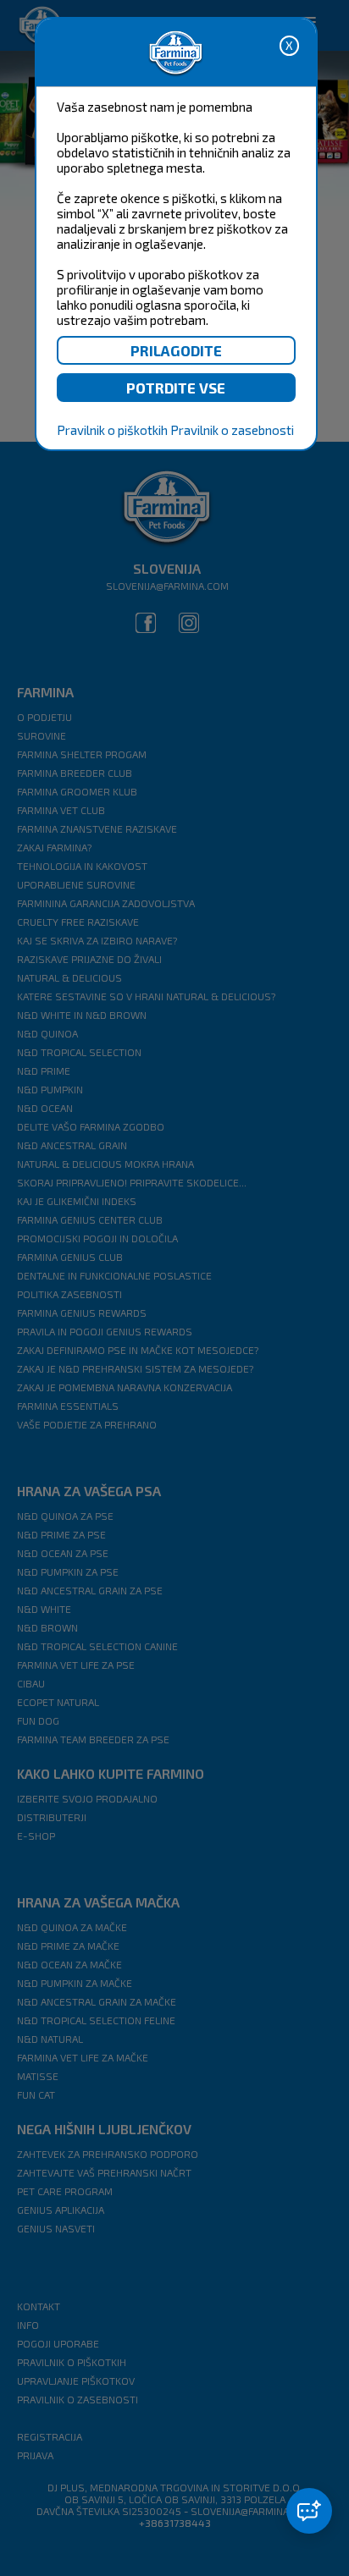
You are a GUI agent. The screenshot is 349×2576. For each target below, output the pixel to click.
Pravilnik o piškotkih (112, 430)
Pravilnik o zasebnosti (232, 430)
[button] (309, 2511)
